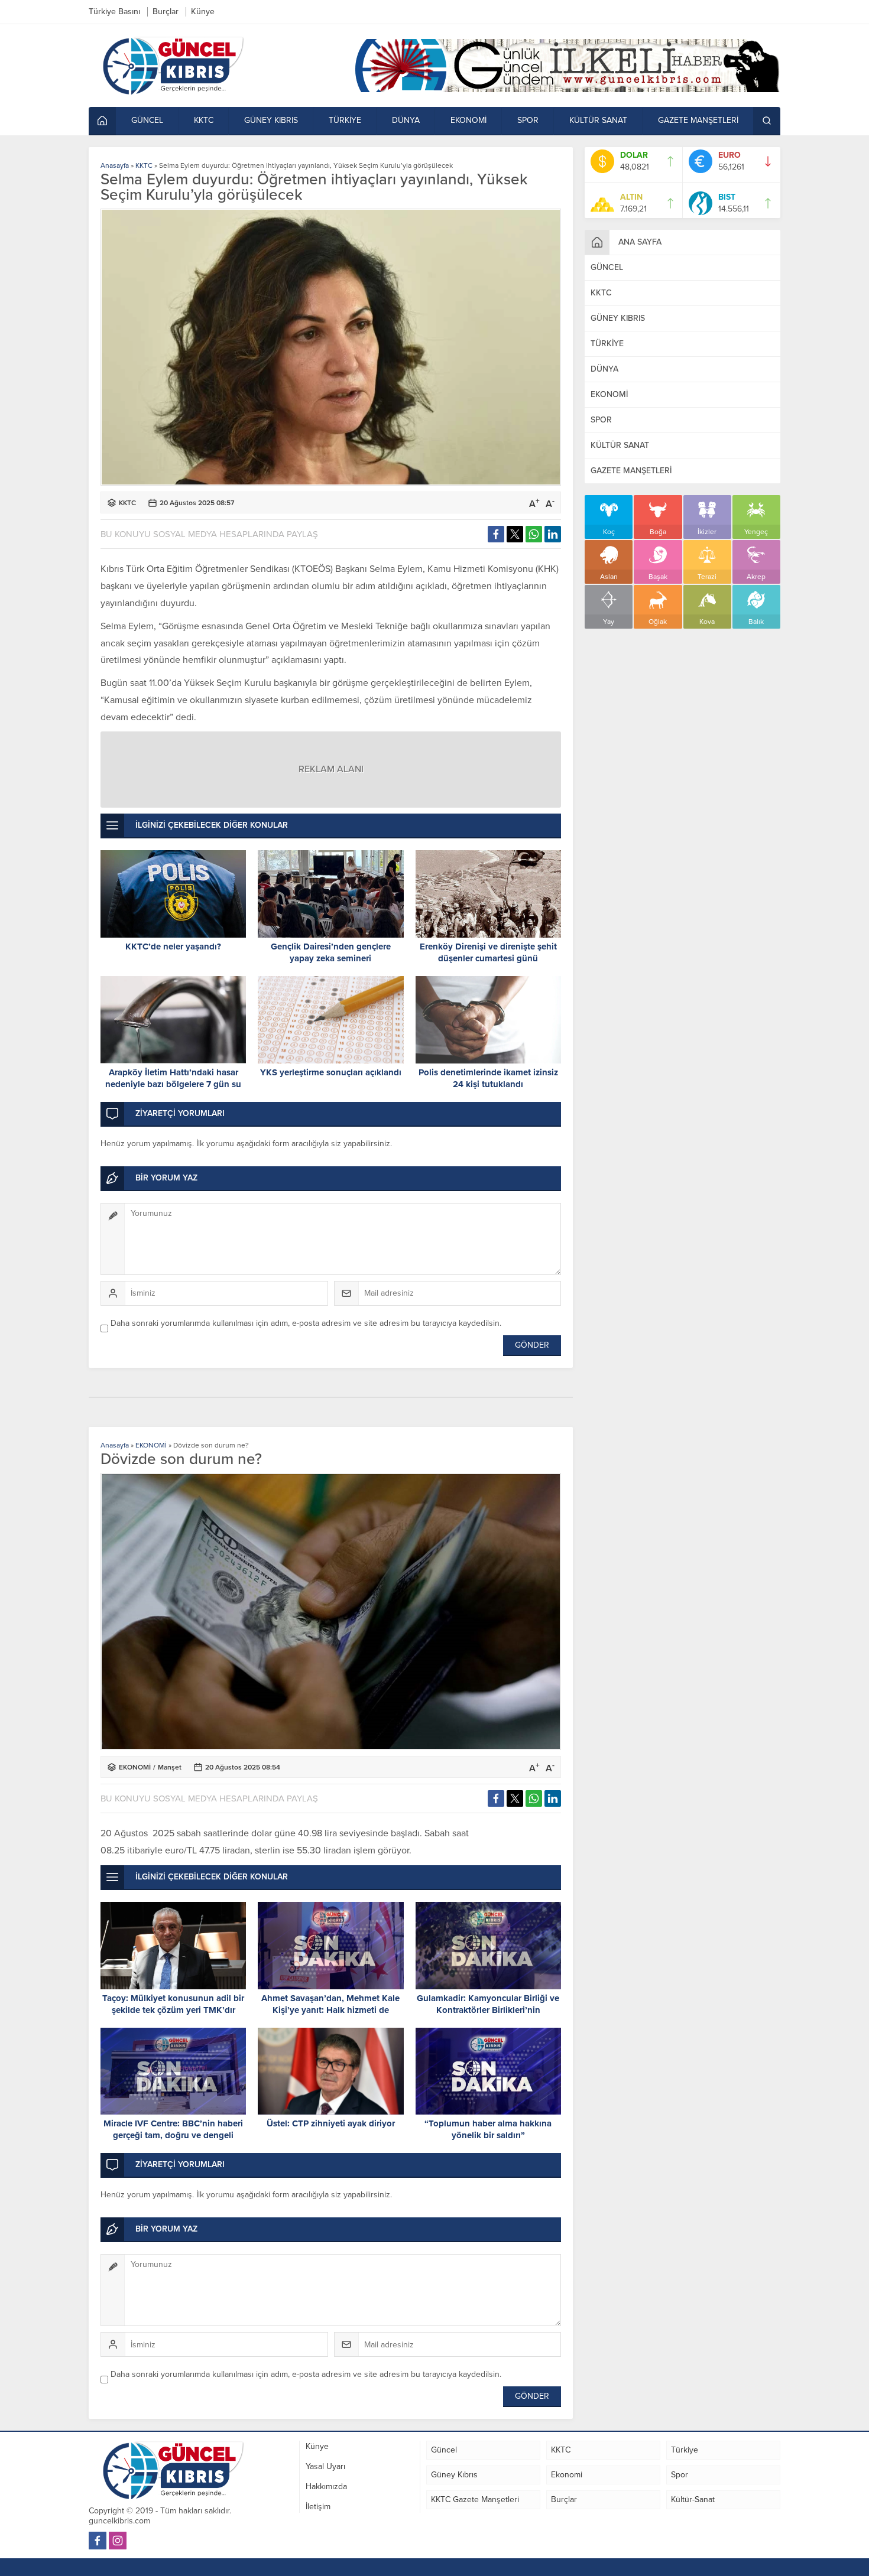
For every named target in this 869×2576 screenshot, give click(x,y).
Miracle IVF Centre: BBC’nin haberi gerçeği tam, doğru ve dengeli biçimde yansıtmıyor (173, 2135)
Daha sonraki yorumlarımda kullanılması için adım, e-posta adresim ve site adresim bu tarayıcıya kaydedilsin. (306, 1323)
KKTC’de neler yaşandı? (173, 947)
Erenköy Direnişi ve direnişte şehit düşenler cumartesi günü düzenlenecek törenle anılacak (488, 958)
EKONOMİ (151, 1445)
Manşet (170, 1767)
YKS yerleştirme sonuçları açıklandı (331, 1072)
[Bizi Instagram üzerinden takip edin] (118, 2541)
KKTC (144, 165)
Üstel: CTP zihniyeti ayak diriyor (331, 2123)
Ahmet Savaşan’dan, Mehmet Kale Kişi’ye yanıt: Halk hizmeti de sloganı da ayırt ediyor (330, 2010)
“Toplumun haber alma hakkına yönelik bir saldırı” (488, 2129)
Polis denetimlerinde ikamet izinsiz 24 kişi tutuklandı (488, 1078)
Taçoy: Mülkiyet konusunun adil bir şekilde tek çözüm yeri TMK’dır (173, 2004)
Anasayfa (115, 165)
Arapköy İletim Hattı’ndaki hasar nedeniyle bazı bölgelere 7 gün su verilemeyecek (173, 1084)
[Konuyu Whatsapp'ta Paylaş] (534, 534)
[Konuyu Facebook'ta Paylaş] (496, 534)
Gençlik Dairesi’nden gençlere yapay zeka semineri (331, 952)
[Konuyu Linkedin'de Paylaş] (553, 534)
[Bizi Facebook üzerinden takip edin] (98, 2541)
